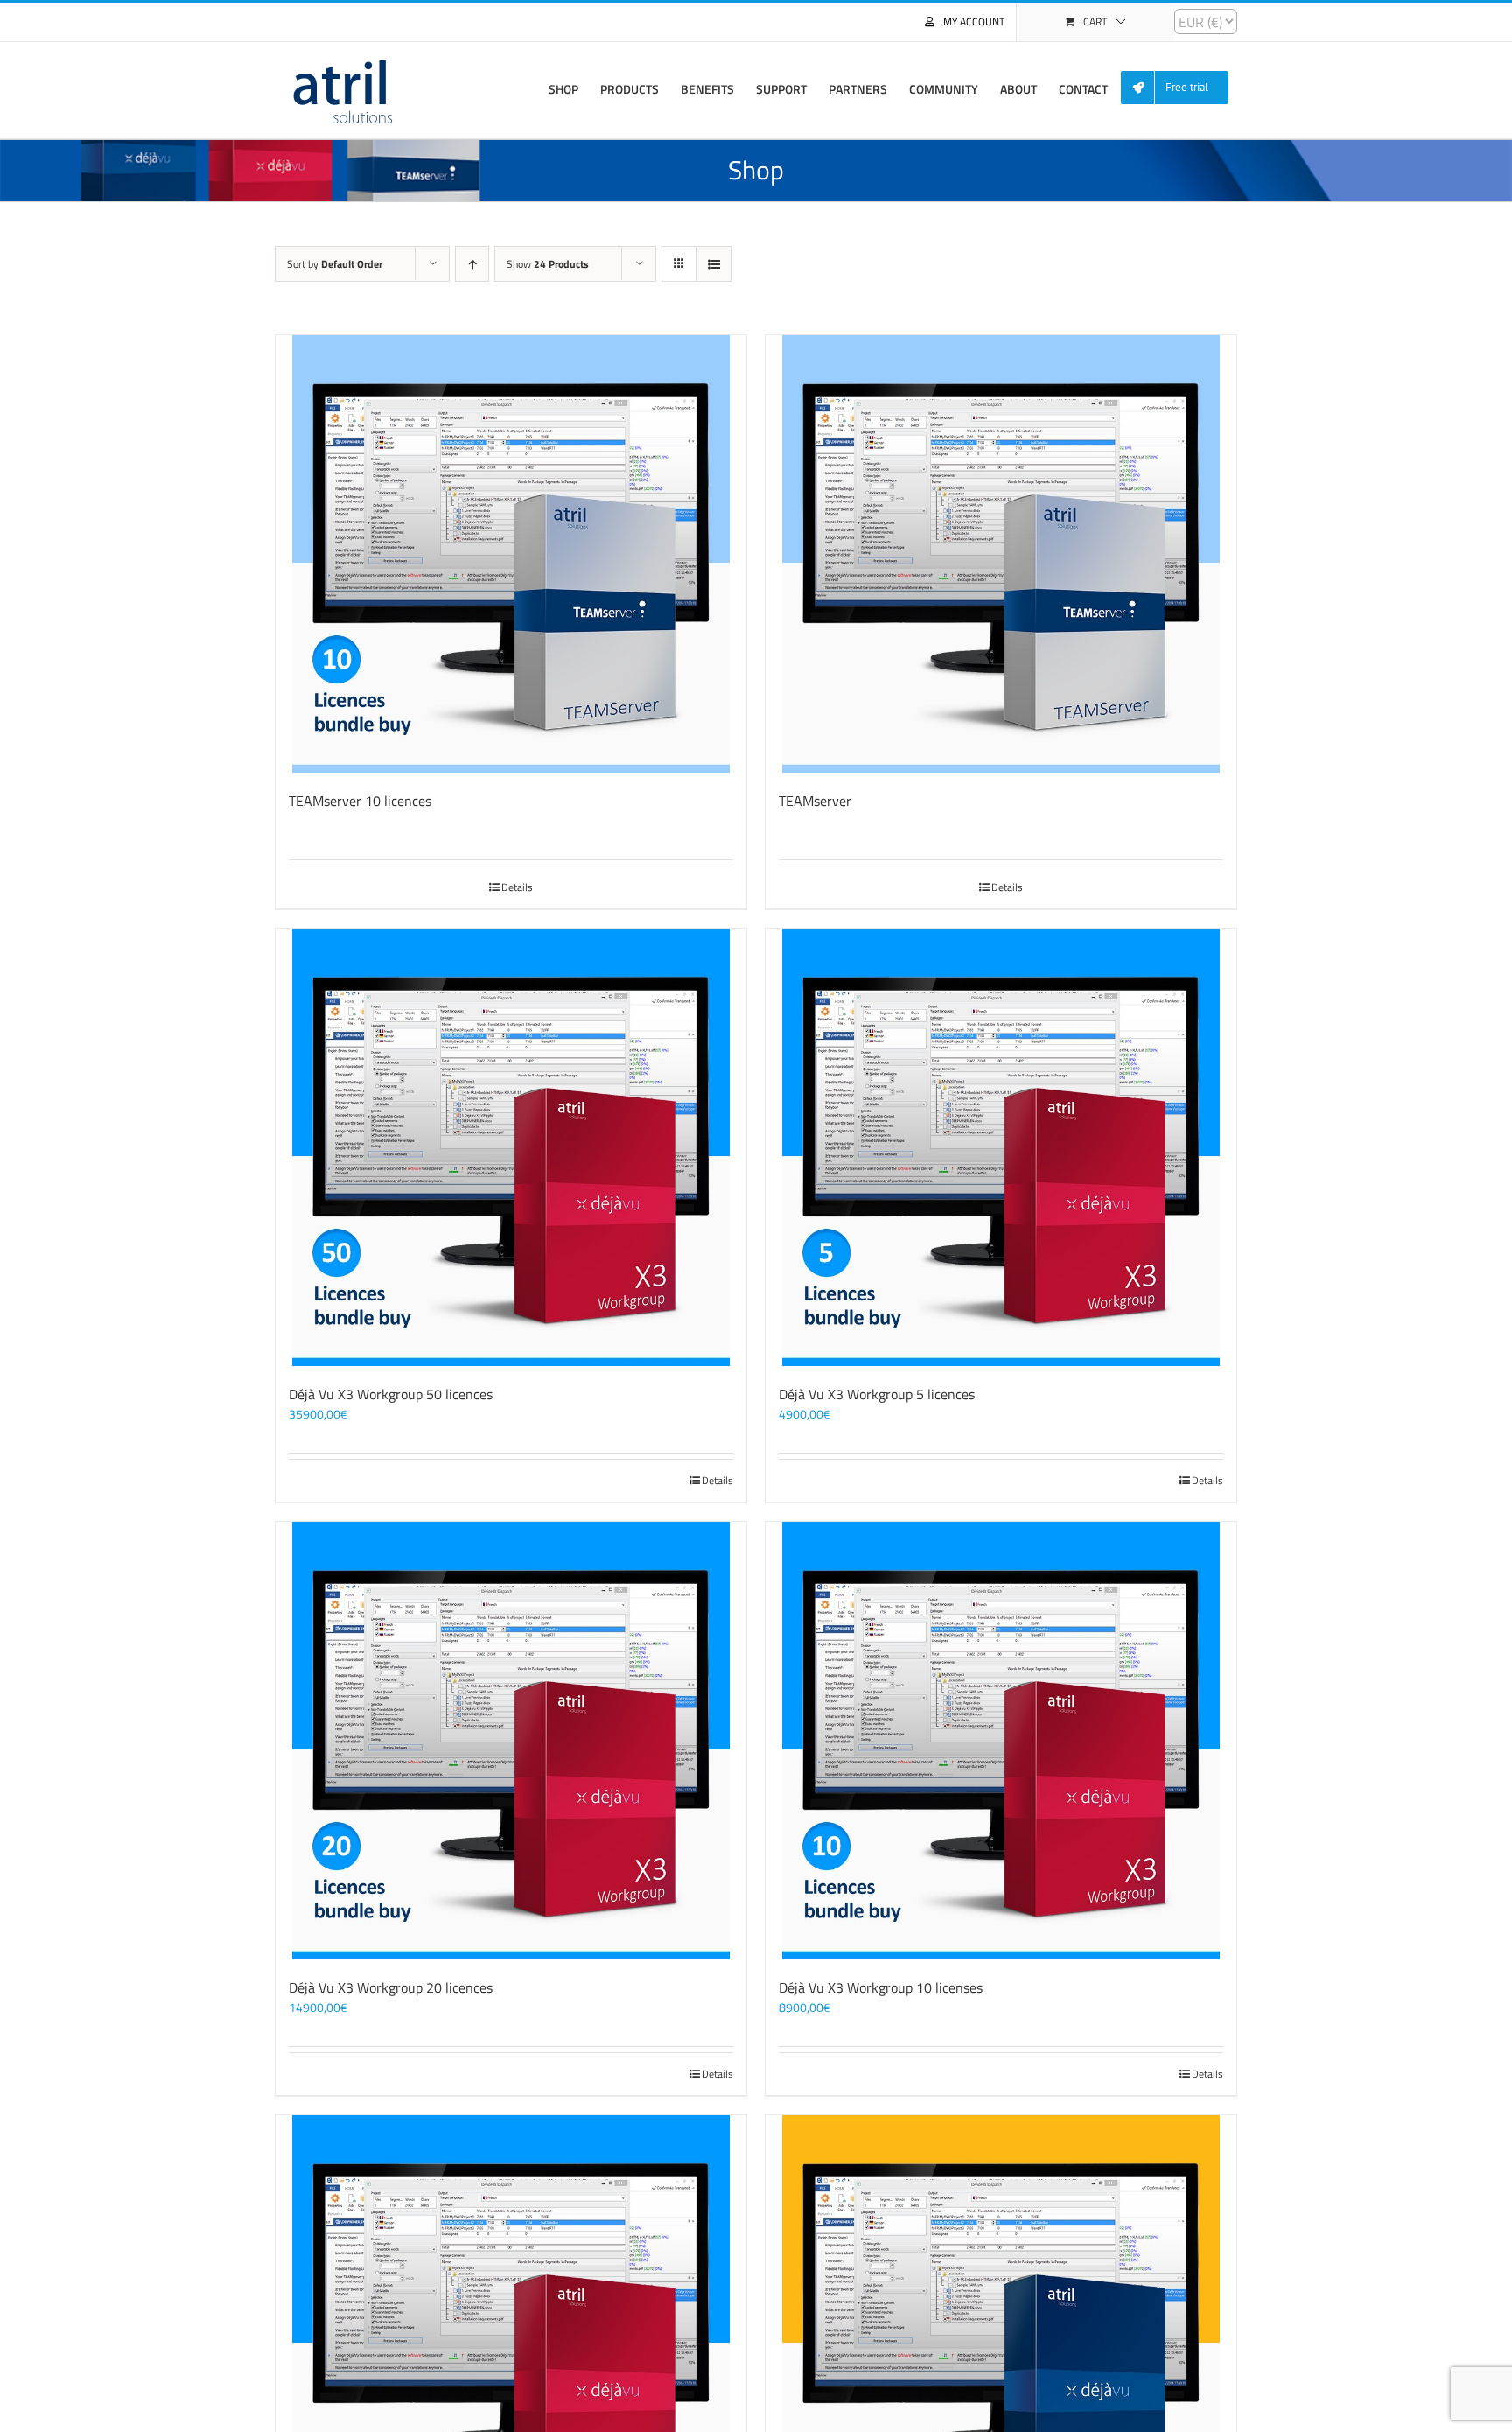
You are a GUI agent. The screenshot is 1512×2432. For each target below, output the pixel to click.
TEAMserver (815, 801)
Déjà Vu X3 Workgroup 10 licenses (881, 1987)
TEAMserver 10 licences (360, 801)
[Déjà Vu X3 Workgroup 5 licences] (1001, 1147)
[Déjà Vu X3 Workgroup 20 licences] (511, 1741)
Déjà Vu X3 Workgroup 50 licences (391, 1394)
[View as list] (714, 264)
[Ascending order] (472, 264)
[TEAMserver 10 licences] (511, 554)
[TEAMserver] (1001, 554)
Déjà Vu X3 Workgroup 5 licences (877, 1394)
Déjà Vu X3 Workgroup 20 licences (391, 1987)
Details (517, 887)
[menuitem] (1181, 88)
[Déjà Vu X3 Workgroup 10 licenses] (1001, 1741)
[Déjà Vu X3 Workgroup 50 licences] (511, 1147)
